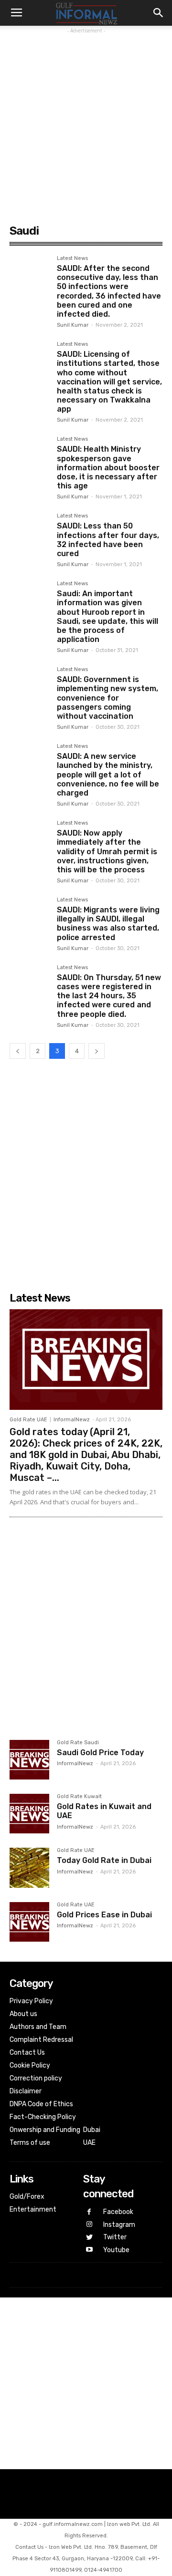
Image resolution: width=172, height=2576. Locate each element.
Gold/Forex (27, 2197)
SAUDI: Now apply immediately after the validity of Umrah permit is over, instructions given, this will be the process (107, 851)
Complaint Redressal (41, 2040)
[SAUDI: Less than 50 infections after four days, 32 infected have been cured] (29, 533)
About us (23, 2014)
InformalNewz (72, 1420)
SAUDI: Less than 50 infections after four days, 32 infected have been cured (108, 540)
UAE (89, 2143)
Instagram (119, 2225)
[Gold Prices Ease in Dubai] (29, 1922)
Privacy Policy (31, 2001)
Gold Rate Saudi (78, 1743)
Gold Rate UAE (28, 1420)
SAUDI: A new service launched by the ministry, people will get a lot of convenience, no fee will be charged (108, 775)
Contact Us (27, 2053)
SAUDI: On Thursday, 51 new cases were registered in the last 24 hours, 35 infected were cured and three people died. (109, 996)
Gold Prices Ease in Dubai (104, 1915)
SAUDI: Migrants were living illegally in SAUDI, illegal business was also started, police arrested (108, 924)
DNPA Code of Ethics (41, 2104)
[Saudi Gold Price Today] (29, 1760)
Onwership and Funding (45, 2130)
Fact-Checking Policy (43, 2117)
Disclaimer (26, 2091)
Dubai (92, 2130)
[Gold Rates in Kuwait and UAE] (29, 1814)
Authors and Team (38, 2027)
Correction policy (36, 2078)
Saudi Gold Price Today (100, 1753)
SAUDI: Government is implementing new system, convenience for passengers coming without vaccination (107, 698)
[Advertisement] (86, 122)
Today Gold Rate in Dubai (104, 1860)
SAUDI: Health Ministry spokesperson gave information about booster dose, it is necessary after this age (108, 467)
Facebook (118, 2212)
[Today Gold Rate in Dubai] (29, 1867)
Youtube (116, 2250)
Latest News (72, 259)
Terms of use (30, 2143)
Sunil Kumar (73, 325)
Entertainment (33, 2209)
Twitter (115, 2237)
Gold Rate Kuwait (79, 1797)
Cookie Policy (30, 2065)
